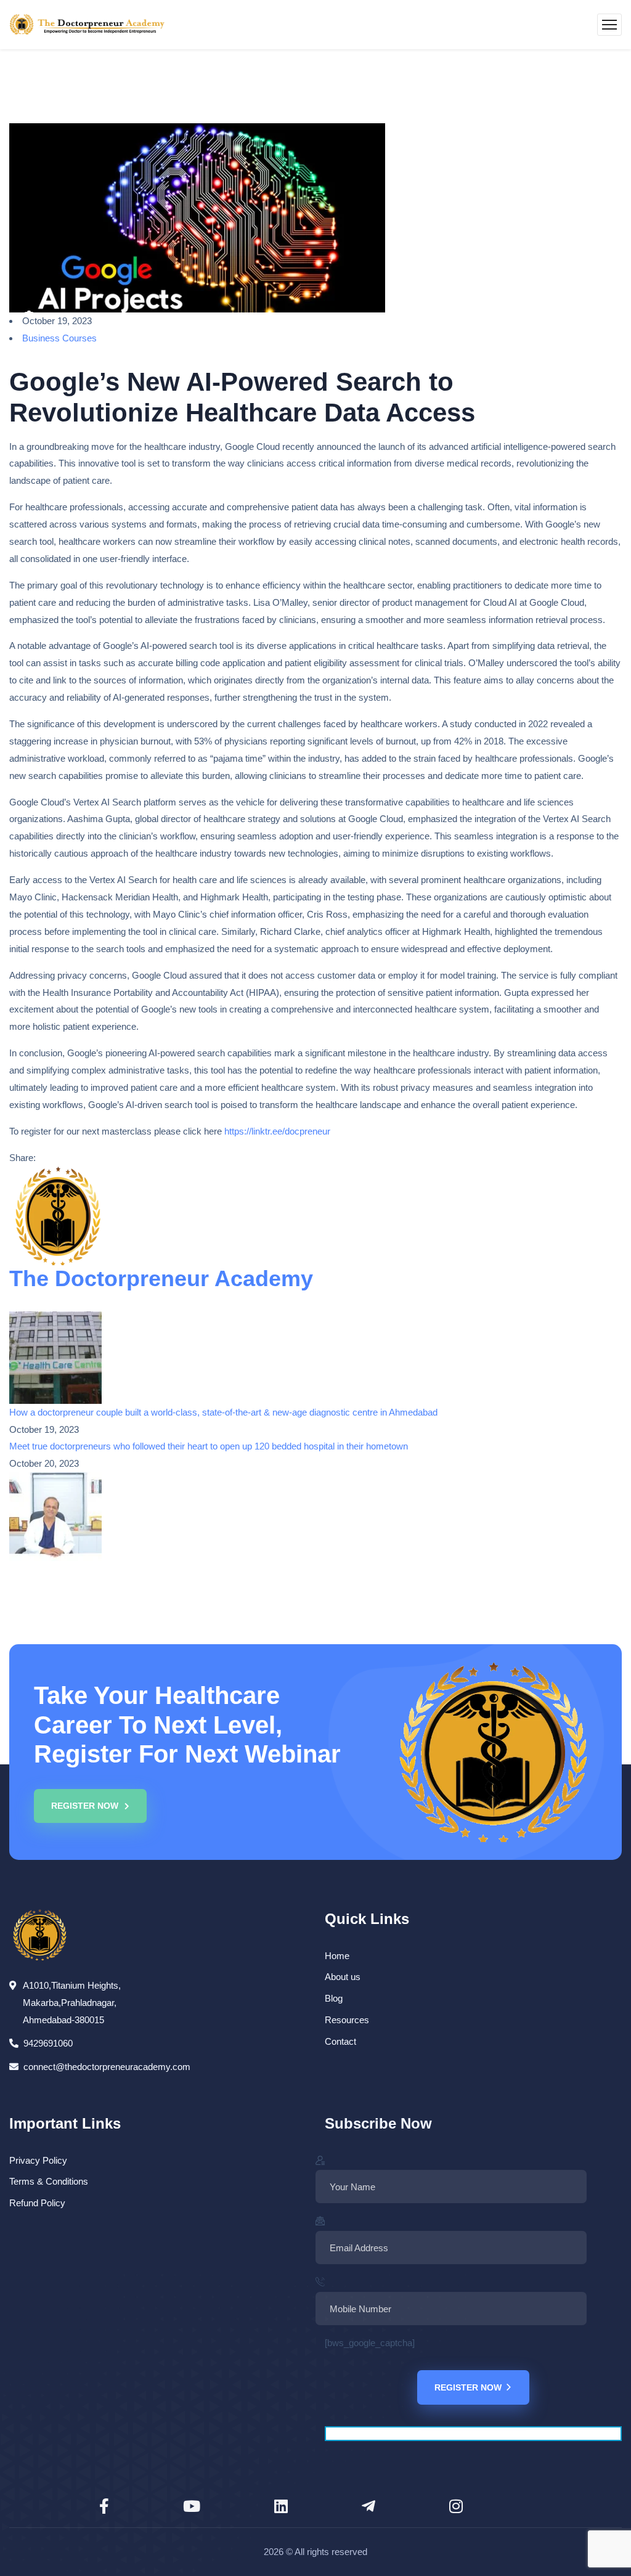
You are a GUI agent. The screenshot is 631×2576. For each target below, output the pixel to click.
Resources (347, 2020)
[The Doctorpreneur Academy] (87, 25)
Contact (340, 2041)
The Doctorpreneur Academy (161, 1278)
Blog (334, 1998)
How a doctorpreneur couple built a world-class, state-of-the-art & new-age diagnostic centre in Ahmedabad (223, 1412)
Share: (22, 1158)
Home (337, 1956)
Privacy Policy (38, 2160)
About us (343, 1977)
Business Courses (59, 338)
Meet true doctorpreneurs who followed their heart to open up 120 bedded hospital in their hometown (209, 1446)
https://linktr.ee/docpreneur (277, 1131)
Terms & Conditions (49, 2181)
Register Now (468, 2387)
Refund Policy (37, 2203)
